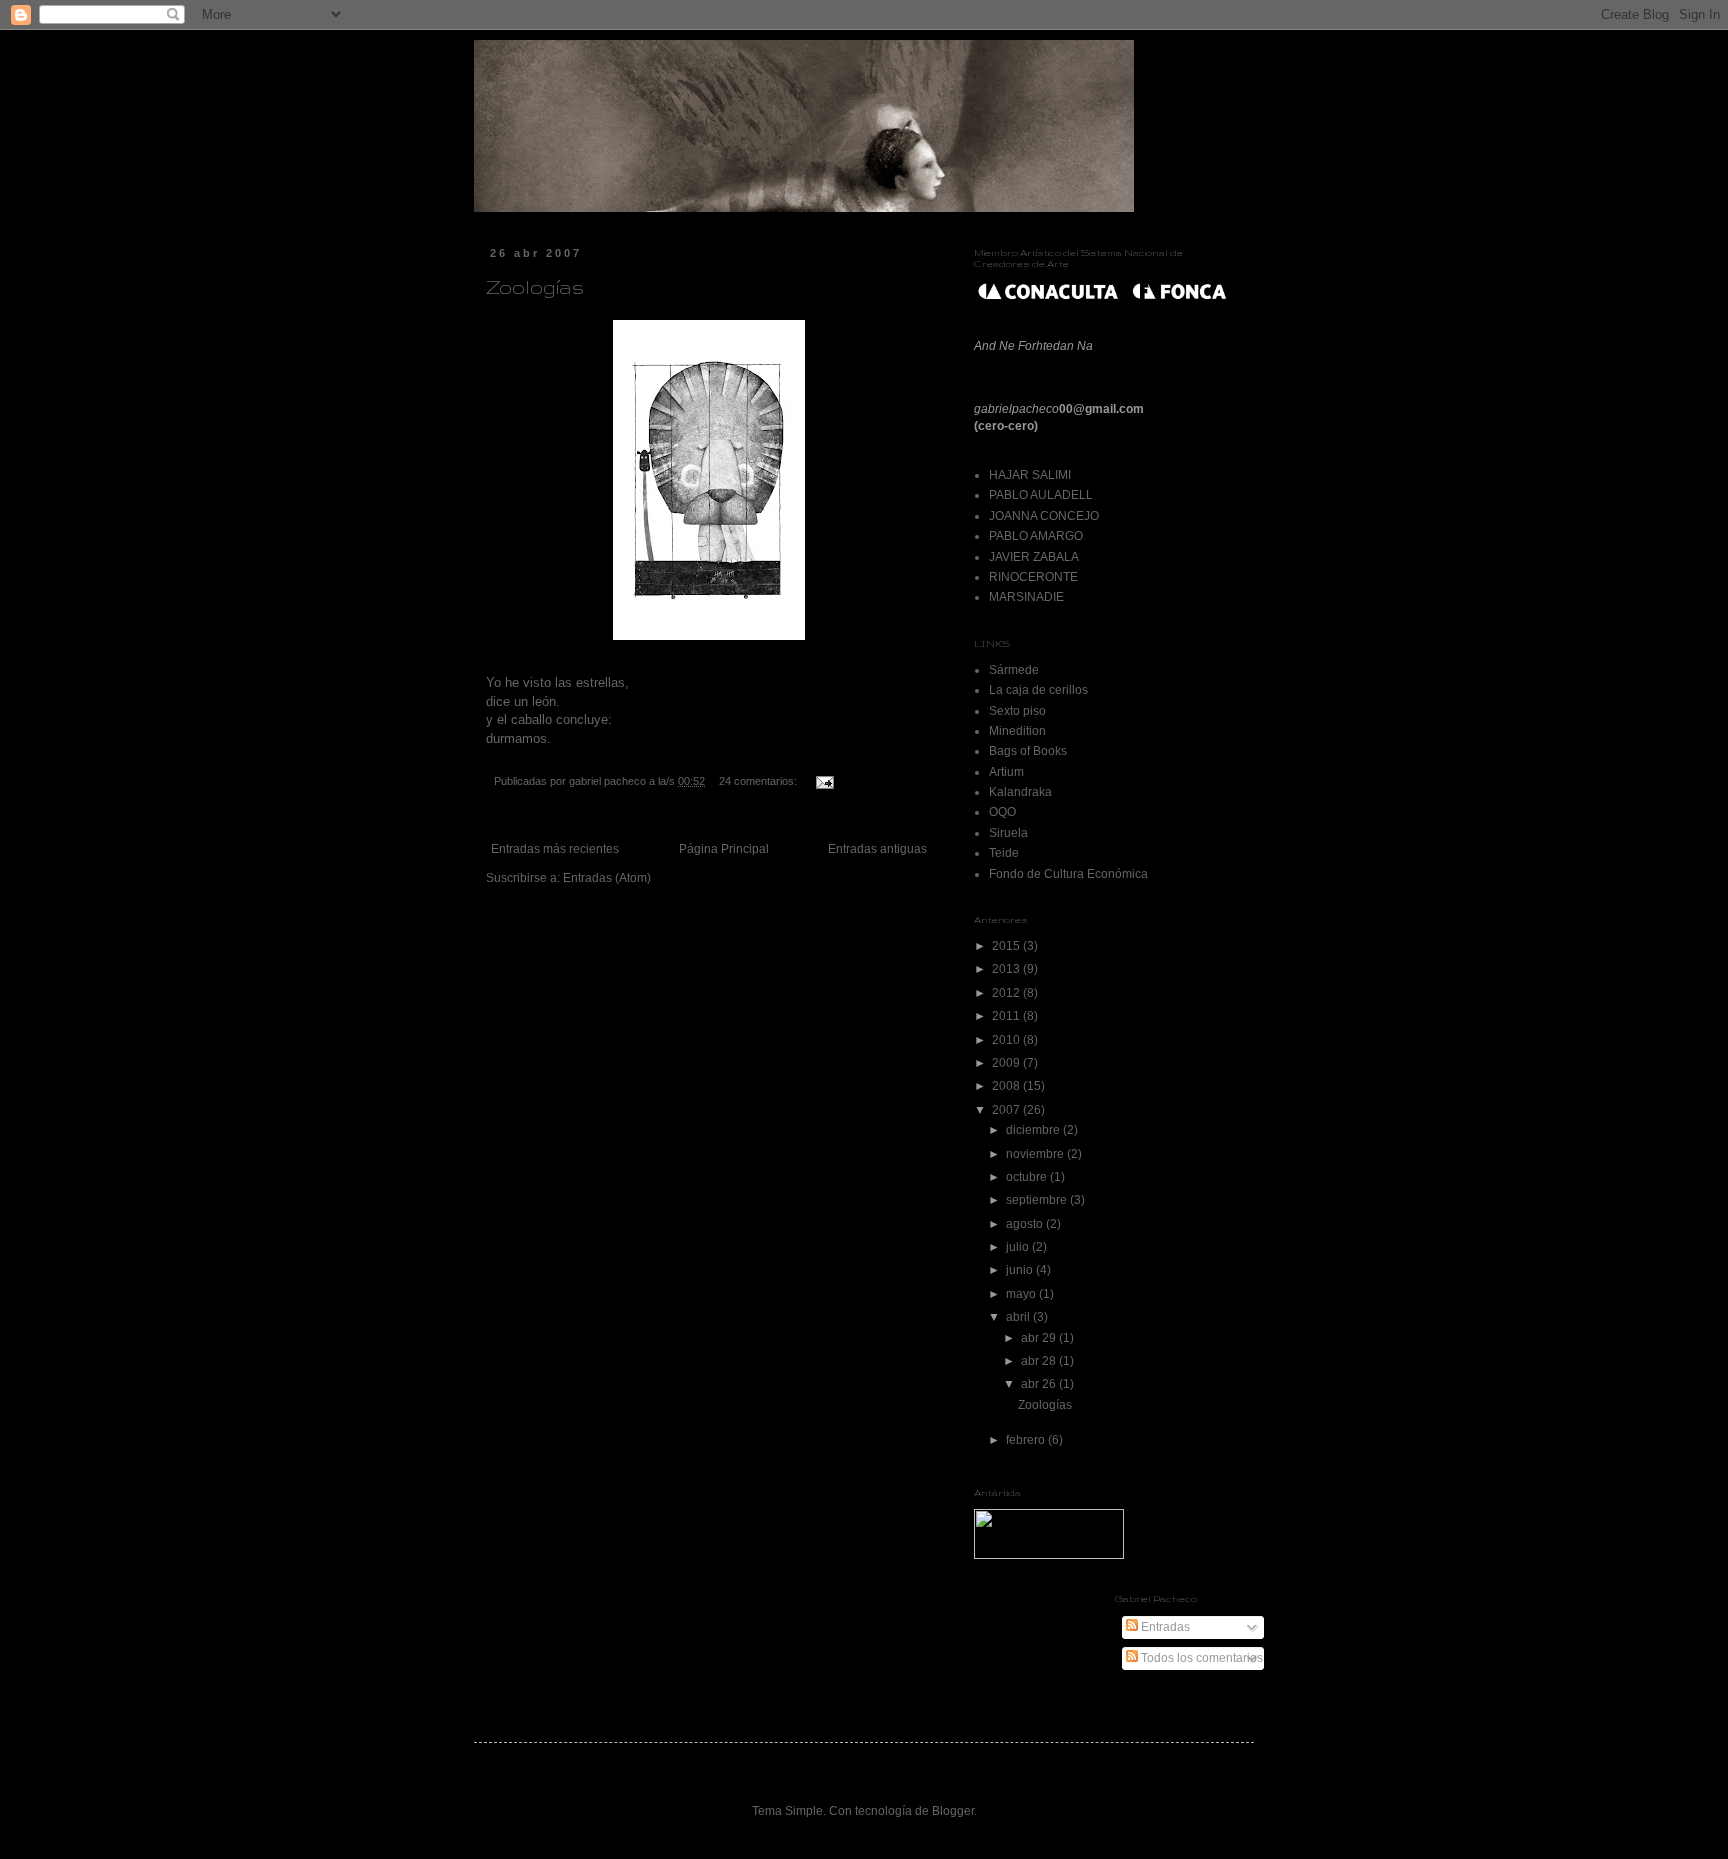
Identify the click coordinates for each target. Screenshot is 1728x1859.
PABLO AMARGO (1036, 536)
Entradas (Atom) (607, 878)
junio (1021, 1270)
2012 (1007, 993)
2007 (1007, 1110)
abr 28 (1040, 1361)
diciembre (1034, 1130)
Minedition (1017, 731)
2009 (1007, 1063)
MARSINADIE (1026, 597)
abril (1019, 1317)
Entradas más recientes (555, 849)
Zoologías (535, 287)
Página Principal (724, 849)
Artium (1006, 772)
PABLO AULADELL (1041, 495)
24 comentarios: (759, 781)
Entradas (1164, 1627)
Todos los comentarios (1200, 1658)
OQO (1002, 812)
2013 (1007, 969)
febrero (1027, 1440)
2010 (1007, 1040)
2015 (1007, 946)
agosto (1026, 1224)
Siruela (1008, 833)
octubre (1028, 1177)
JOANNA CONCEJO (1044, 516)
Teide (1004, 853)
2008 (1007, 1086)
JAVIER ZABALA (1034, 557)
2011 (1007, 1016)
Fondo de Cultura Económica (1068, 874)
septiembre (1038, 1200)
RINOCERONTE (1033, 577)
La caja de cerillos (1038, 690)
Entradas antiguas (877, 849)
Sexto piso (1017, 711)
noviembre (1036, 1154)
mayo (1022, 1294)
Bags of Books (1028, 751)
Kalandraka (1020, 792)
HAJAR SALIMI (1030, 475)
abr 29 (1040, 1338)
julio (1019, 1247)
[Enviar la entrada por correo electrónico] (824, 781)
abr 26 (1040, 1384)
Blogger (953, 1811)
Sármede (1014, 670)
